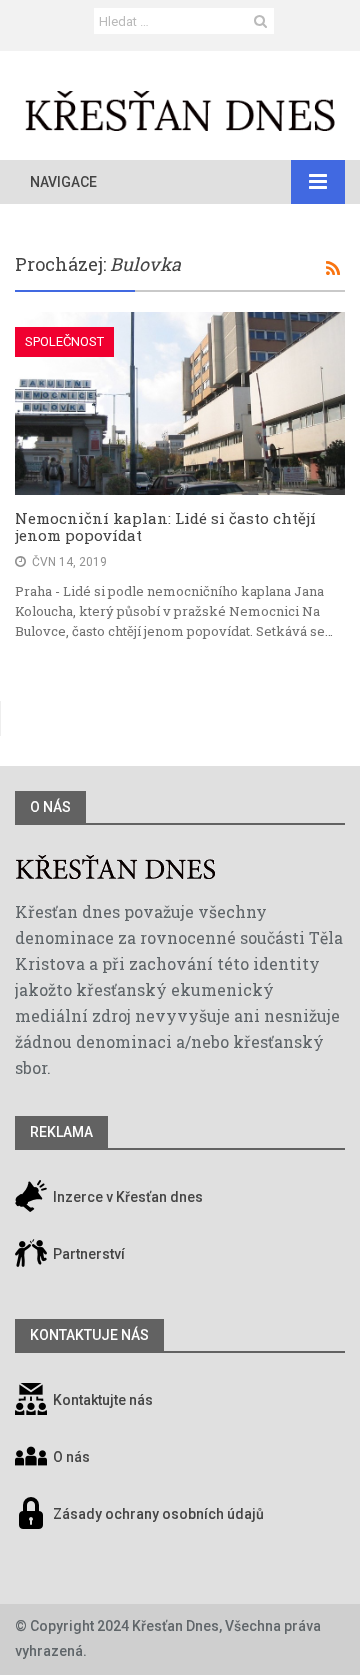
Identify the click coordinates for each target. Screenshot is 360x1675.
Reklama (61, 1132)
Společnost (64, 341)
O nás (50, 807)
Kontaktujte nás (103, 1401)
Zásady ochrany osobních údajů (158, 1515)
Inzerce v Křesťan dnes (126, 1198)
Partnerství (87, 1255)
